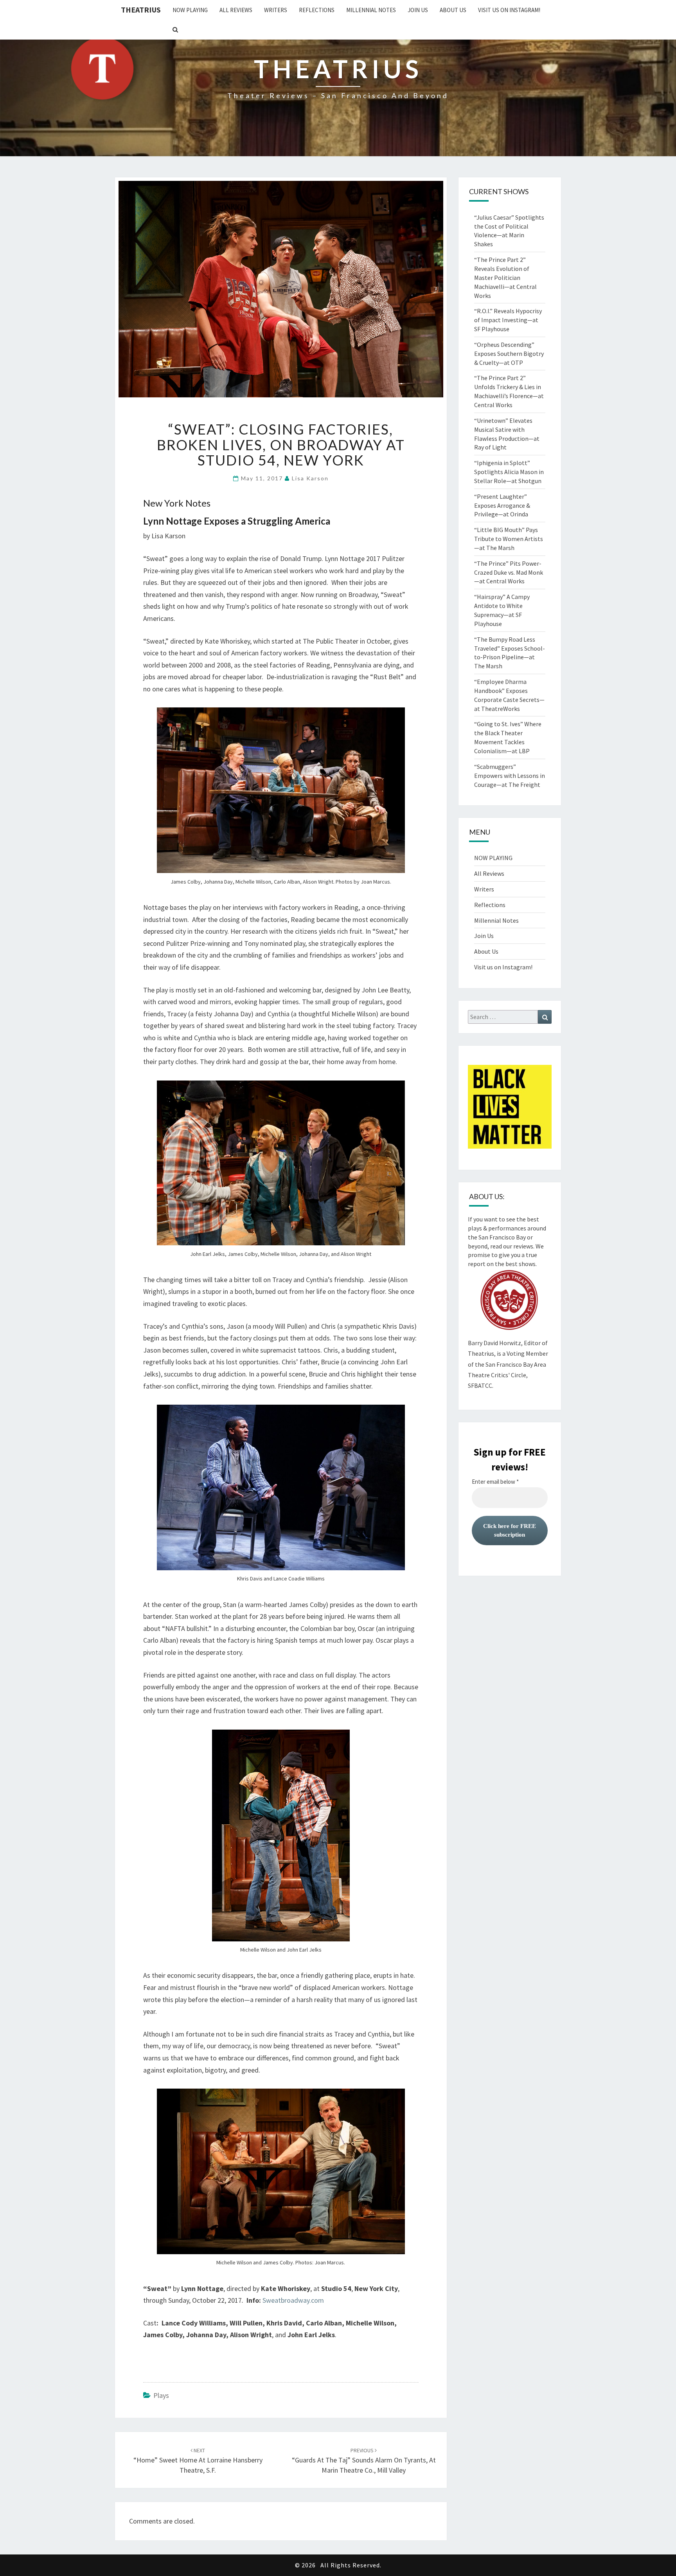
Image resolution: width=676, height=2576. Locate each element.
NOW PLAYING (190, 10)
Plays (161, 2395)
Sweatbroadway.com (293, 2300)
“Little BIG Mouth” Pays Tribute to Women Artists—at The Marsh (509, 539)
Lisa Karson (310, 478)
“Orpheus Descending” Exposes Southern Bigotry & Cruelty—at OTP (509, 354)
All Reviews (236, 10)
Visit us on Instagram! (509, 10)
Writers (276, 10)
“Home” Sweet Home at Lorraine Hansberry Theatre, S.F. (198, 2461)
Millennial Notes (371, 10)
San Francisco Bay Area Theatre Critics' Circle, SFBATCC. (507, 1375)
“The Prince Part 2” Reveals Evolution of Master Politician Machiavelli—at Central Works (505, 277)
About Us (453, 10)
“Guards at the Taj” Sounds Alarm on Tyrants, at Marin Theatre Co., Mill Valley (364, 2461)
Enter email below (495, 1482)
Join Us (418, 10)
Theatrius (141, 10)
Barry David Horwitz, (495, 1343)
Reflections (317, 10)
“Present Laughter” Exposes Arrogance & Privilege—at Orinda (502, 505)
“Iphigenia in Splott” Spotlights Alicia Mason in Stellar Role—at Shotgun (509, 472)
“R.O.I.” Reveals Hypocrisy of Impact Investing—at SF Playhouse (508, 320)
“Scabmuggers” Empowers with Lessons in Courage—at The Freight (510, 776)
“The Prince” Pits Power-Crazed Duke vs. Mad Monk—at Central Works (509, 572)
